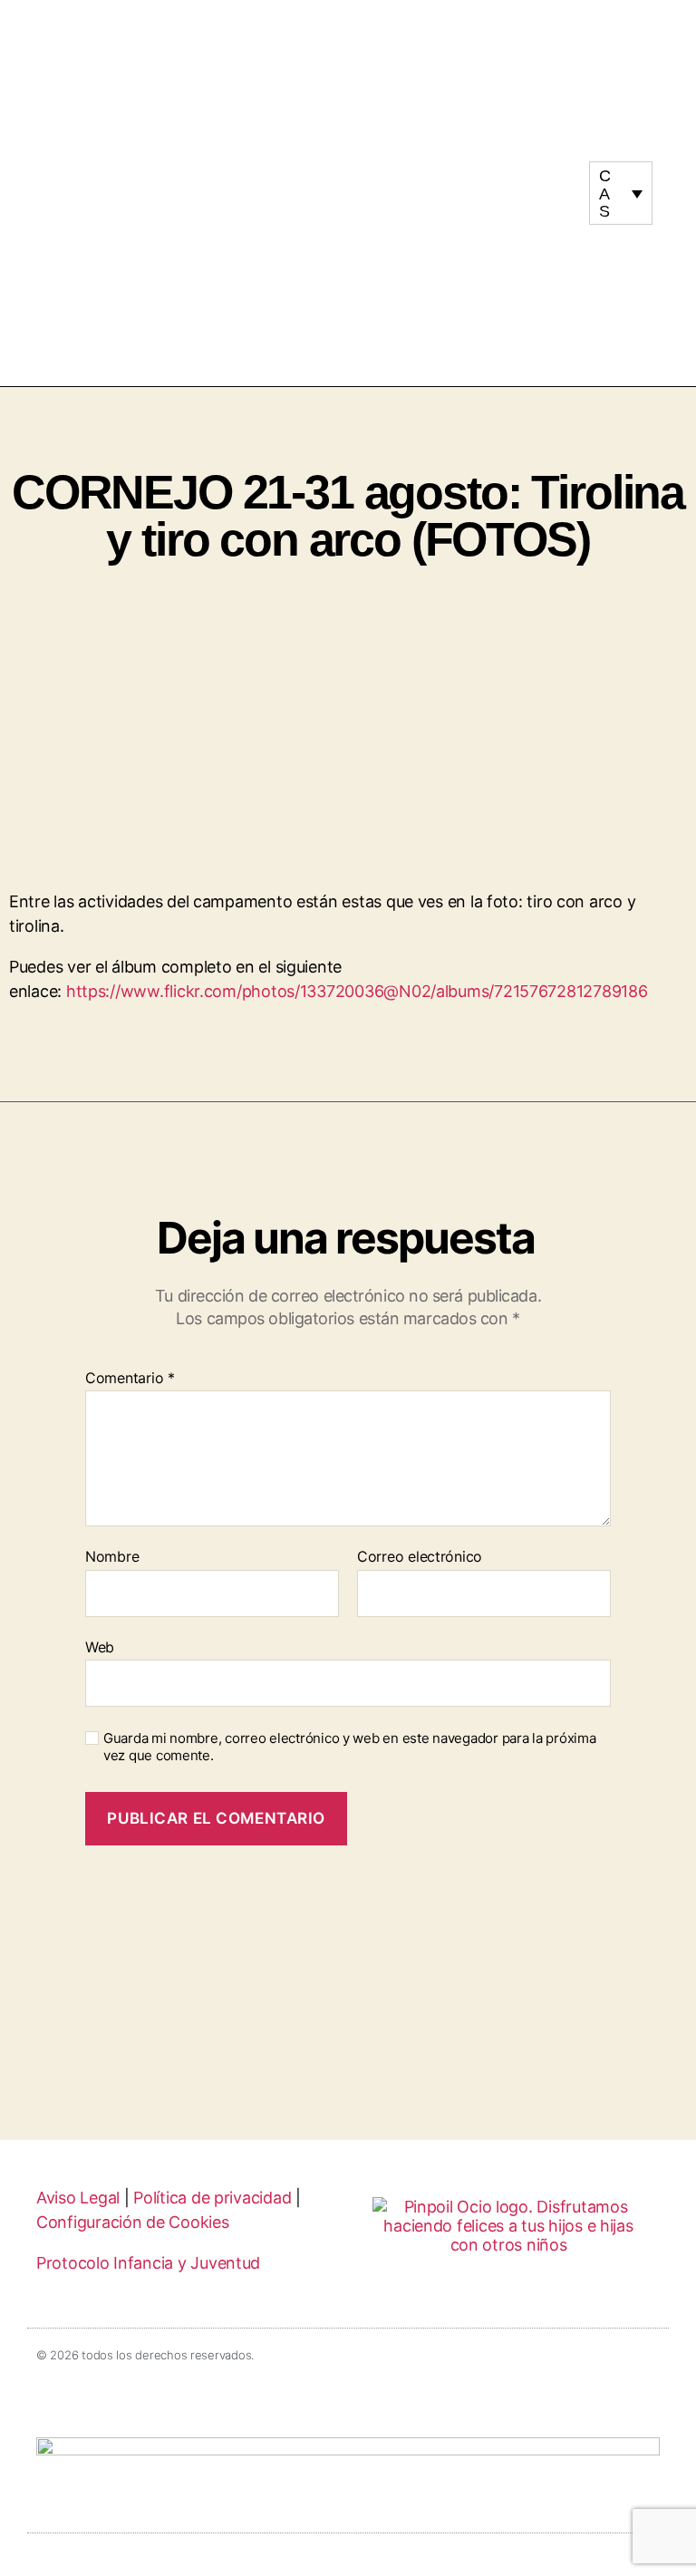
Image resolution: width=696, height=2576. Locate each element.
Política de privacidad (212, 2198)
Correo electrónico (420, 1557)
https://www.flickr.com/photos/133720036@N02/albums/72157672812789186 (357, 991)
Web (100, 1646)
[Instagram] (522, 185)
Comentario (130, 1379)
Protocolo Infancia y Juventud (148, 2263)
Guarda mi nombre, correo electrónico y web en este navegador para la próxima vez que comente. (349, 1747)
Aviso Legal (78, 2198)
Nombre (112, 1557)
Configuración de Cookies (133, 2222)
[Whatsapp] (539, 201)
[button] (348, 194)
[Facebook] (556, 185)
